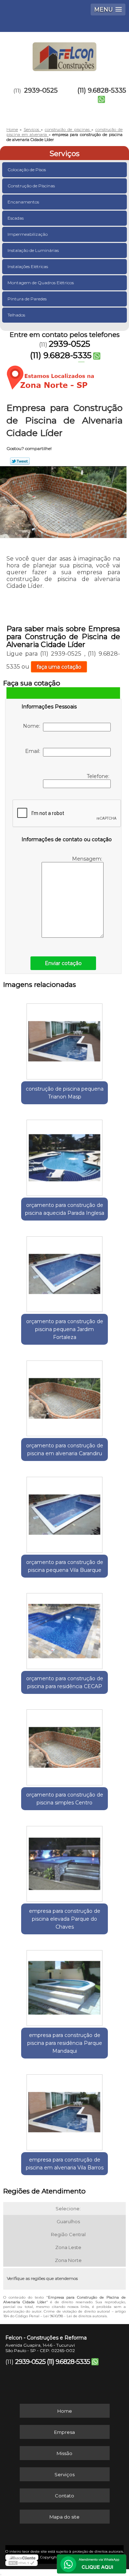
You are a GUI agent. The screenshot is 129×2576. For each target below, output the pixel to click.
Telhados (16, 315)
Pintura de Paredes (27, 299)
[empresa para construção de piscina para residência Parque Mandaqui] (64, 1986)
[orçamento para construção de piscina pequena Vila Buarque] (64, 1512)
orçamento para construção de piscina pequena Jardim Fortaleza (65, 1329)
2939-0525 (41, 90)
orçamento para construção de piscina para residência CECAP (65, 1682)
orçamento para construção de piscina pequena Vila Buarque (65, 1566)
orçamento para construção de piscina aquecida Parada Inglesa (65, 1209)
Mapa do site (64, 2517)
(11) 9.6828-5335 (102, 90)
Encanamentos (23, 202)
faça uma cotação (59, 667)
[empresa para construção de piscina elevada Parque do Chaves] (64, 1861)
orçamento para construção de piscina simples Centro (65, 1799)
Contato (64, 2496)
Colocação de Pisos (27, 170)
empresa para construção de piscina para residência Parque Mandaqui (65, 2043)
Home (65, 2411)
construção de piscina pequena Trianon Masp (65, 1093)
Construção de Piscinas (31, 186)
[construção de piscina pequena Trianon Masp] (64, 1039)
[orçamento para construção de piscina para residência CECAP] (64, 1629)
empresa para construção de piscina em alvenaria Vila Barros (65, 2164)
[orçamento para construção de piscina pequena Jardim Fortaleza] (64, 1272)
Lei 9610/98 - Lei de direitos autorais (75, 2316)
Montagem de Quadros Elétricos (41, 283)
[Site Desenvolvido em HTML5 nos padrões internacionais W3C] (21, 2563)
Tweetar (20, 461)
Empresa (64, 2432)
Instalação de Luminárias (33, 250)
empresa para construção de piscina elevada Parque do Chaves (65, 1919)
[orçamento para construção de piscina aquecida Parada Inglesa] (64, 1156)
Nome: (33, 726)
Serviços (64, 154)
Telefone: (99, 776)
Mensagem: (88, 859)
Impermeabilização (28, 234)
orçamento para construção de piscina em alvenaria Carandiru (65, 1449)
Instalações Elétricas (28, 266)
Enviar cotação (63, 963)
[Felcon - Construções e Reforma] (64, 53)
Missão (64, 2453)
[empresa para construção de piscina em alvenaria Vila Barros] (64, 2110)
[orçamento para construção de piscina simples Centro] (64, 1745)
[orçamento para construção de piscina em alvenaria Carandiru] (64, 1396)
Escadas (16, 218)
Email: (34, 751)
